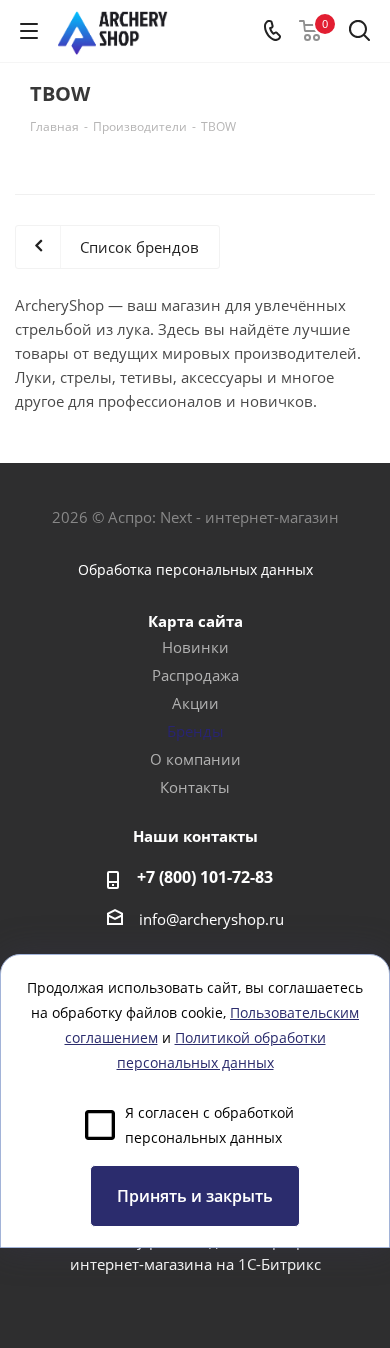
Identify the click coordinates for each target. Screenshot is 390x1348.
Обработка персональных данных (195, 569)
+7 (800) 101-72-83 (205, 877)
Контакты (195, 787)
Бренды (195, 731)
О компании (195, 759)
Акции (195, 703)
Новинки (195, 647)
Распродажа (195, 675)
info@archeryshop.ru (211, 919)
